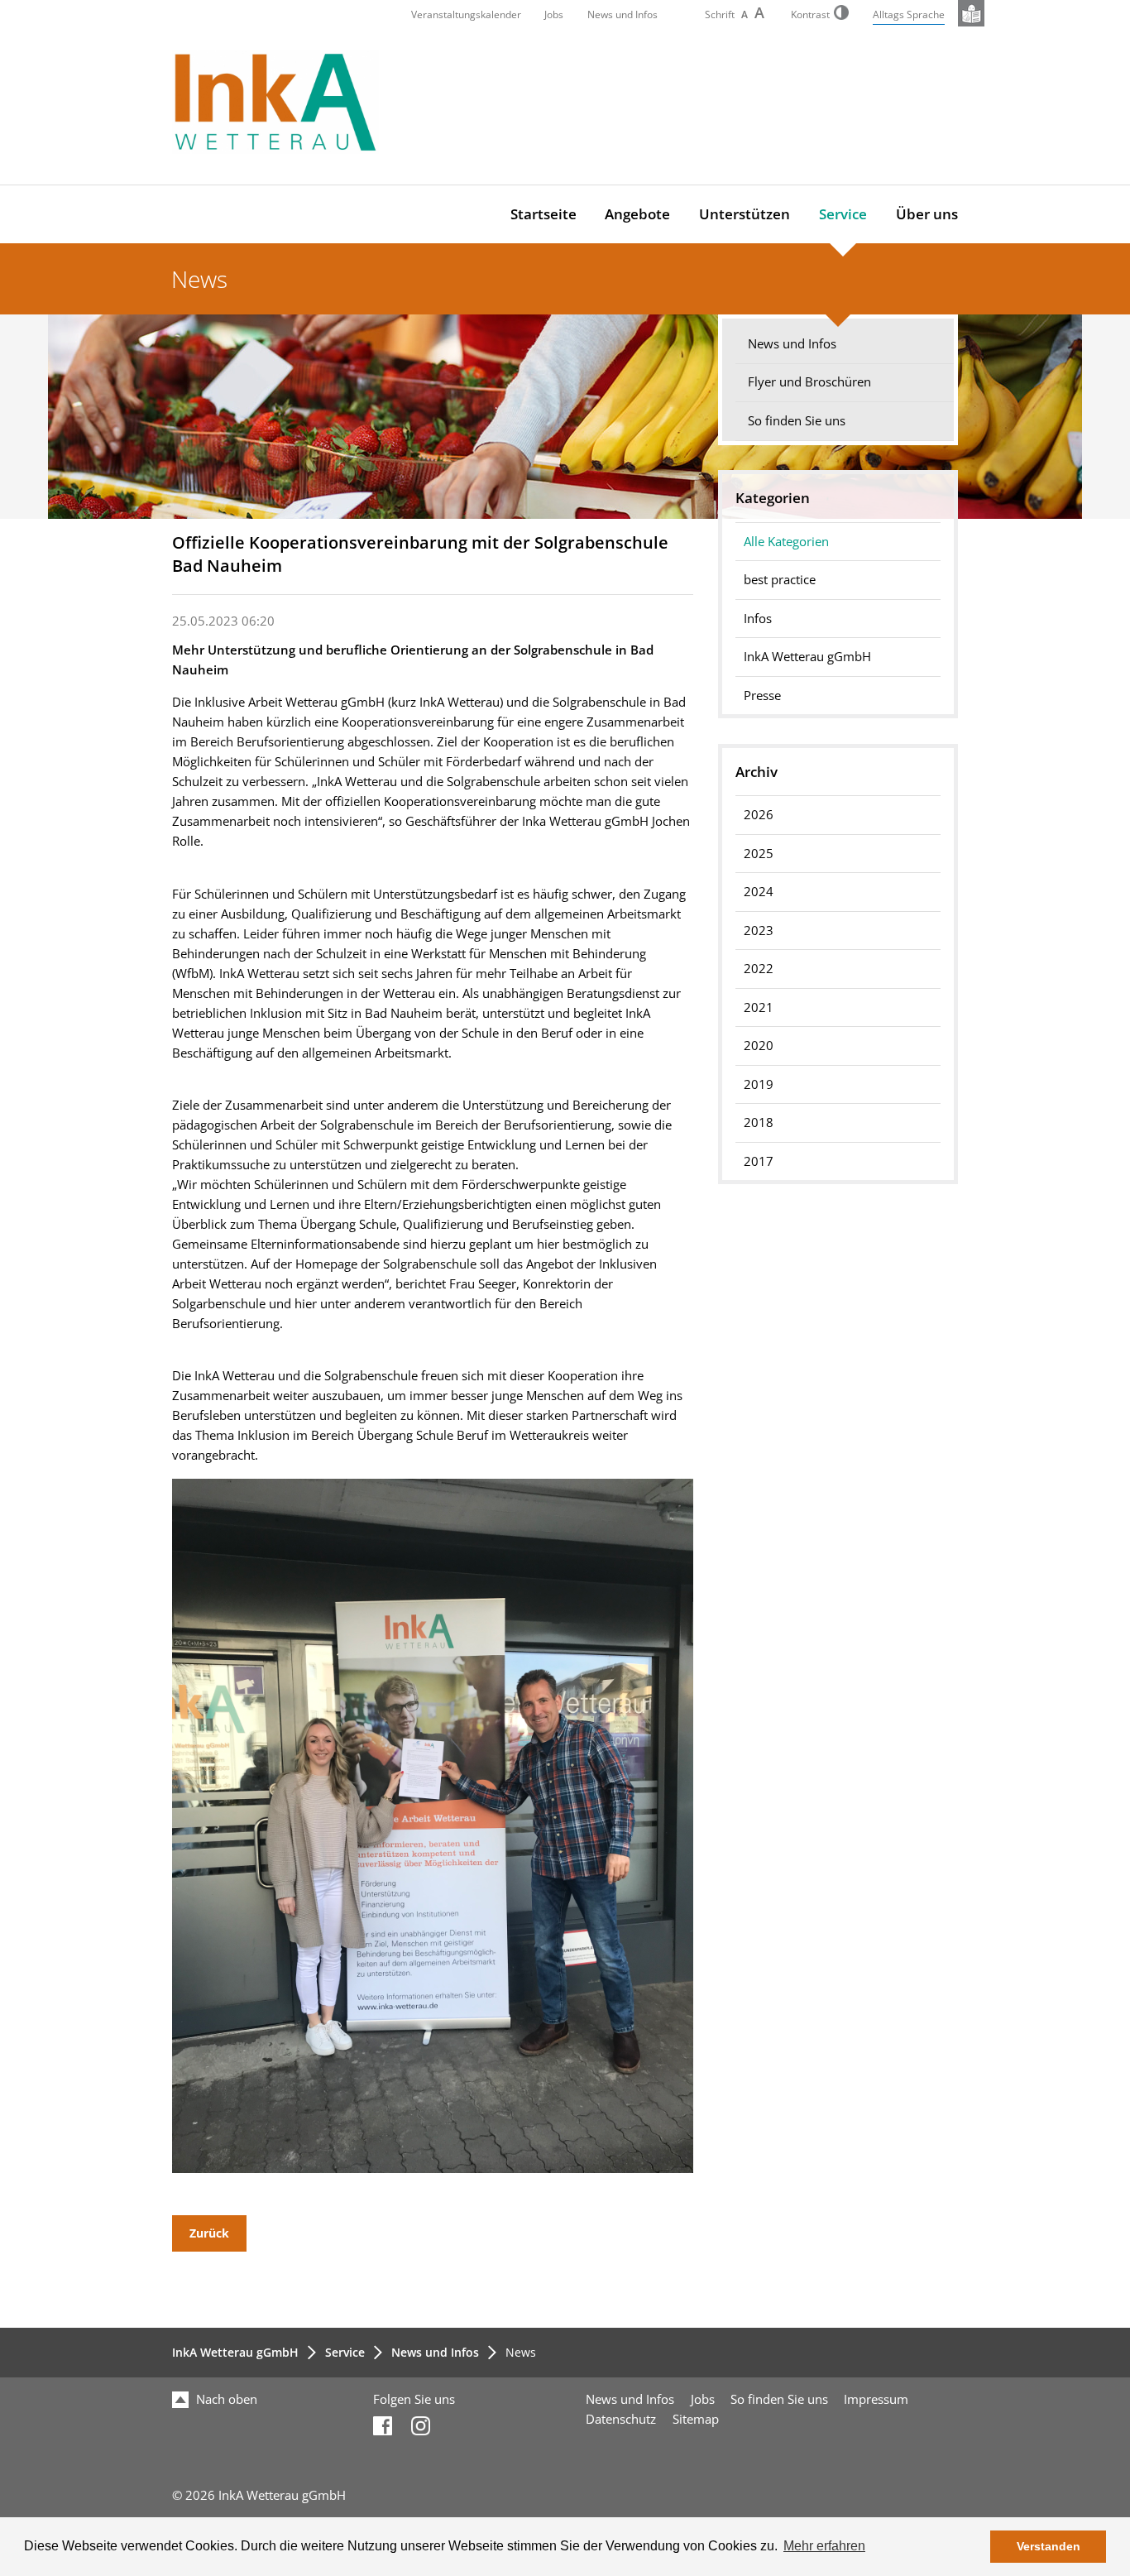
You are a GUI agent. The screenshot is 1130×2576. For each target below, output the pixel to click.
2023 (759, 931)
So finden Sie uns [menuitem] (797, 421)
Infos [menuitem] (758, 619)
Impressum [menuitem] (876, 2399)
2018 (759, 1123)
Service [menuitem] (843, 214)
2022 (759, 969)
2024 (759, 892)
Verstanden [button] (1049, 2546)
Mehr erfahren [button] (824, 2546)
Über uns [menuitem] (927, 214)
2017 (759, 1161)
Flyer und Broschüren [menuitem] (809, 382)
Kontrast (810, 14)
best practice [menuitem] (780, 580)
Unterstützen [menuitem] (745, 214)
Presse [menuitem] (762, 696)
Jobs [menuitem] (703, 2399)
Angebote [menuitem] (637, 214)
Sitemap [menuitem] (696, 2419)
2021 (759, 1007)
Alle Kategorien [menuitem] (786, 542)
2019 (759, 1084)
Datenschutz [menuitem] (621, 2419)
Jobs (554, 14)
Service (345, 2352)
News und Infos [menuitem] (792, 344)
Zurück (209, 2233)
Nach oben (225, 2399)
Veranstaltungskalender (466, 14)
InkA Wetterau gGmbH (235, 2352)
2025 (759, 854)
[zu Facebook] (383, 2431)
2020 (759, 1046)
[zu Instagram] (421, 2431)
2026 (759, 815)
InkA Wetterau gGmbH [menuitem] (807, 657)
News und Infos (622, 14)
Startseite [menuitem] (543, 214)
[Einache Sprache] (971, 13)
